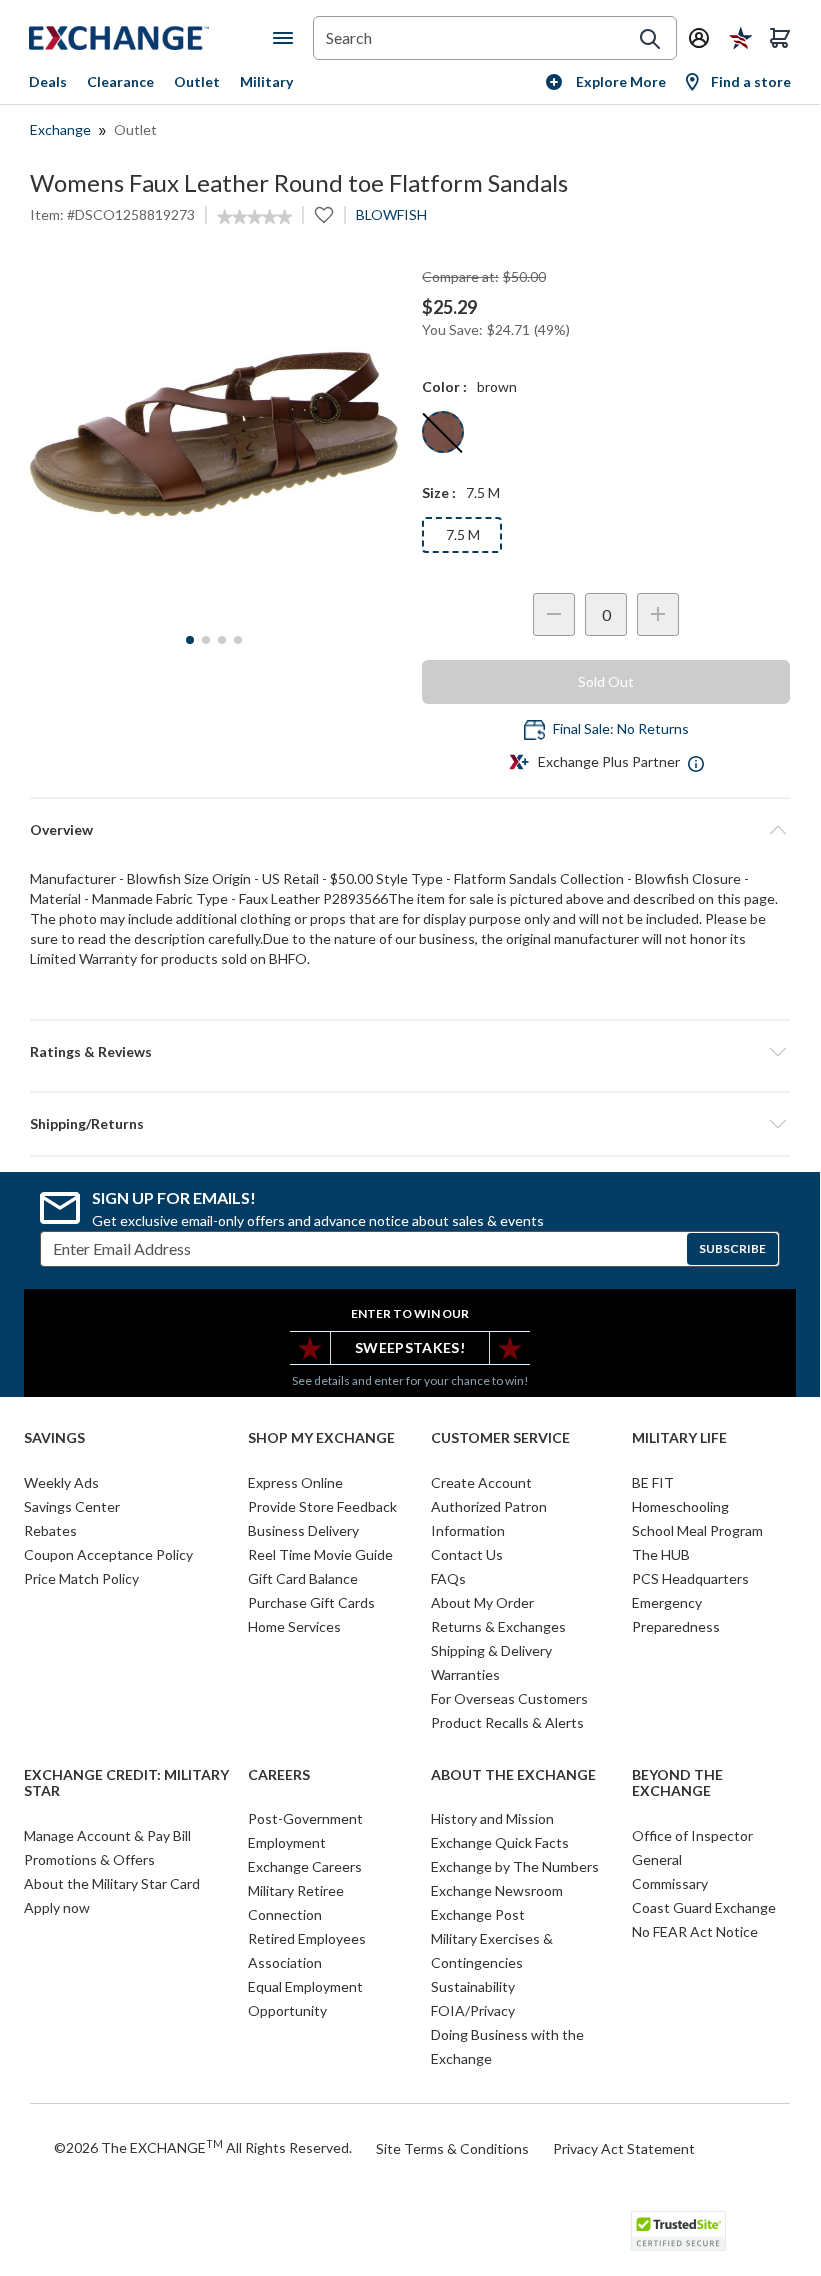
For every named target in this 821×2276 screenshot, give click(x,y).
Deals (48, 81)
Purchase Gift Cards (311, 1602)
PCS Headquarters (690, 1578)
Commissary (670, 1883)
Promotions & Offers (89, 1859)
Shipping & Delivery (491, 1650)
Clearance (120, 81)
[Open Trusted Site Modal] (678, 2231)
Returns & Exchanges (498, 1626)
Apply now (57, 1907)
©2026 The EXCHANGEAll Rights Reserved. (203, 2147)
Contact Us (467, 1554)
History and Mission (492, 1818)
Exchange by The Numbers (515, 1866)
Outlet (197, 81)
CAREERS (279, 1775)
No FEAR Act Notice (695, 1931)
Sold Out (606, 681)
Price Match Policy (81, 1578)
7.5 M (463, 534)
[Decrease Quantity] (554, 614)
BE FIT (653, 1482)
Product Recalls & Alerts (507, 1722)
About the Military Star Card (112, 1883)
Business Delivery (303, 1530)
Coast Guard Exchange (704, 1907)
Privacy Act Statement (624, 2148)
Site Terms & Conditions (452, 2148)
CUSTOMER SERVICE (500, 1438)
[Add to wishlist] (324, 215)
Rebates (50, 1530)
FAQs (448, 1578)
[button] (410, 1052)
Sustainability (473, 1986)
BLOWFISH (391, 214)
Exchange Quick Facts (500, 1842)
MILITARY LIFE (679, 1438)
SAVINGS (54, 1438)
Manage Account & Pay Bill (107, 1835)
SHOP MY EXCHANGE (321, 1438)
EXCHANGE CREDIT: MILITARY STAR (126, 1783)
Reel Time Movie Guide (320, 1554)
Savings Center (72, 1506)
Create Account (481, 1482)
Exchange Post (478, 1914)
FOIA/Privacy (473, 2010)
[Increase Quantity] (658, 614)
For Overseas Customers (509, 1698)
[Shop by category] (287, 38)
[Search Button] (650, 39)
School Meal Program (697, 1530)
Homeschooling (680, 1506)
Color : (444, 386)
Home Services (294, 1626)
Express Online (295, 1482)
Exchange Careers (305, 1866)
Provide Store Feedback (322, 1506)
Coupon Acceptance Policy (108, 1554)
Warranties (465, 1674)
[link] (254, 217)
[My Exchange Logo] (151, 38)
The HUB (661, 1554)
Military (266, 81)
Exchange (60, 129)
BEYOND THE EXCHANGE (677, 1783)
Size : (439, 492)
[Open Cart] (780, 38)
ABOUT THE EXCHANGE (513, 1775)
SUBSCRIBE (732, 1248)
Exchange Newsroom (497, 1890)
